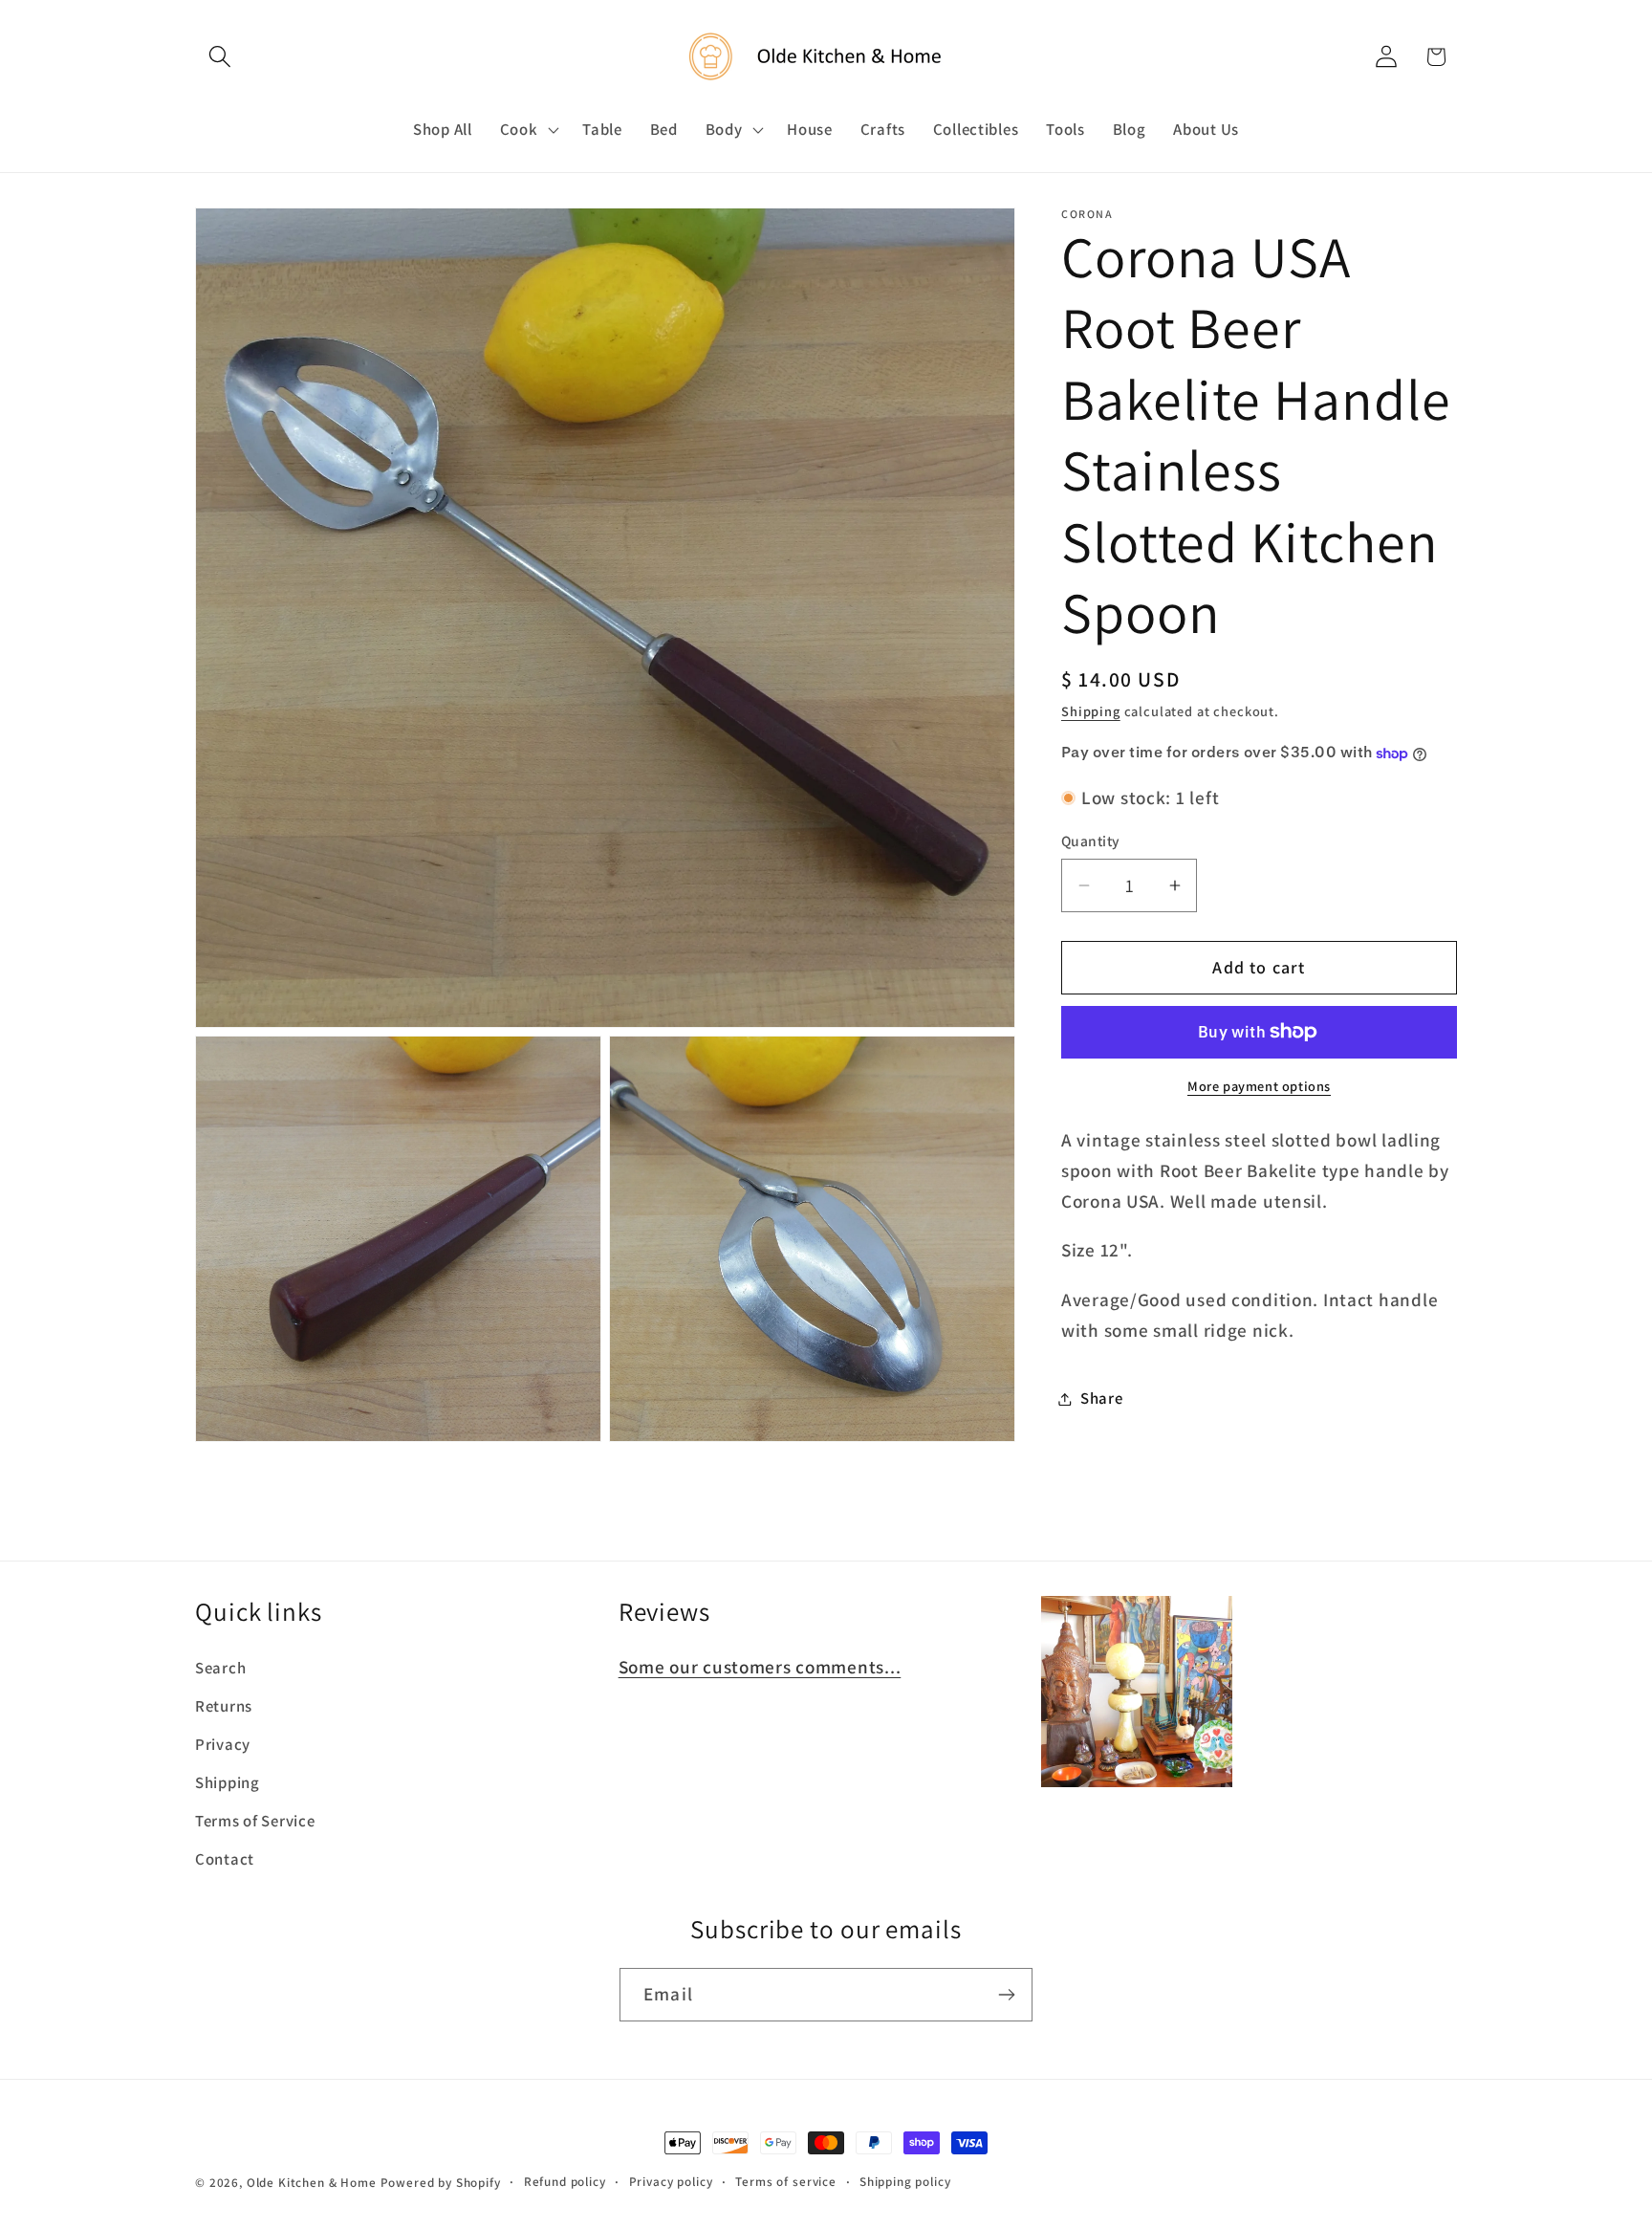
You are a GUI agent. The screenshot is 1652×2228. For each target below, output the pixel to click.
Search (220, 1668)
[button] (220, 57)
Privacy (223, 1744)
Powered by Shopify (441, 2183)
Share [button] (1102, 1398)
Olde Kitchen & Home (312, 2183)
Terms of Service (255, 1821)
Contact (225, 1859)
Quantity (1091, 841)
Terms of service (785, 2182)
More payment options (1259, 1086)
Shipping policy (905, 2182)
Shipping (1091, 711)
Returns (224, 1706)
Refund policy (565, 2182)
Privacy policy (671, 2182)
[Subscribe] (1006, 1995)
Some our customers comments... (760, 1667)
